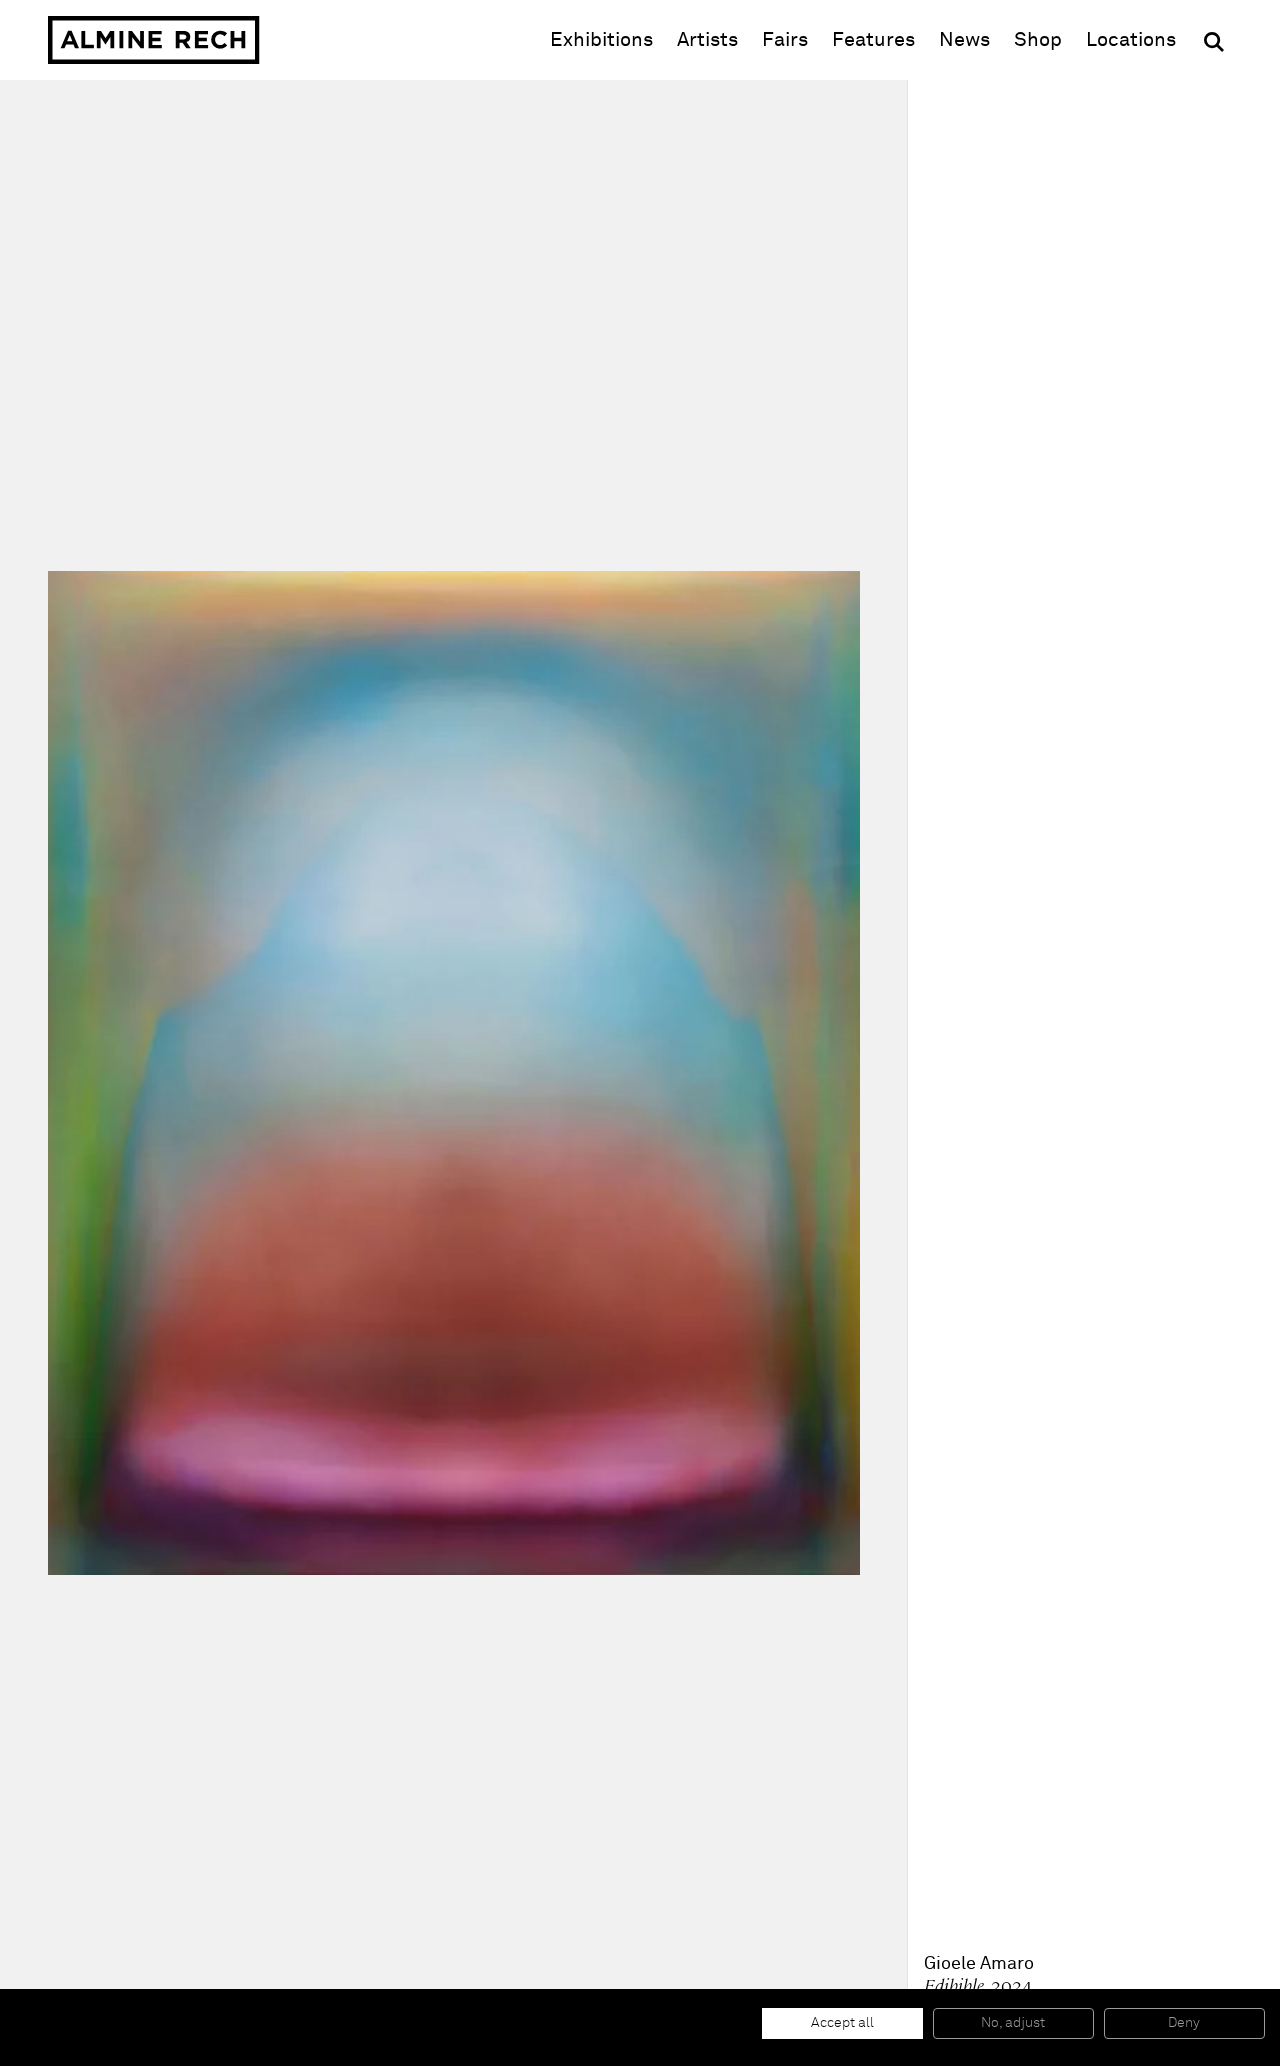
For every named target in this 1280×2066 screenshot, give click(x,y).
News (964, 40)
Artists (707, 40)
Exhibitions (601, 40)
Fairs (785, 40)
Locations (1131, 40)
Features (873, 40)
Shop (1038, 39)
